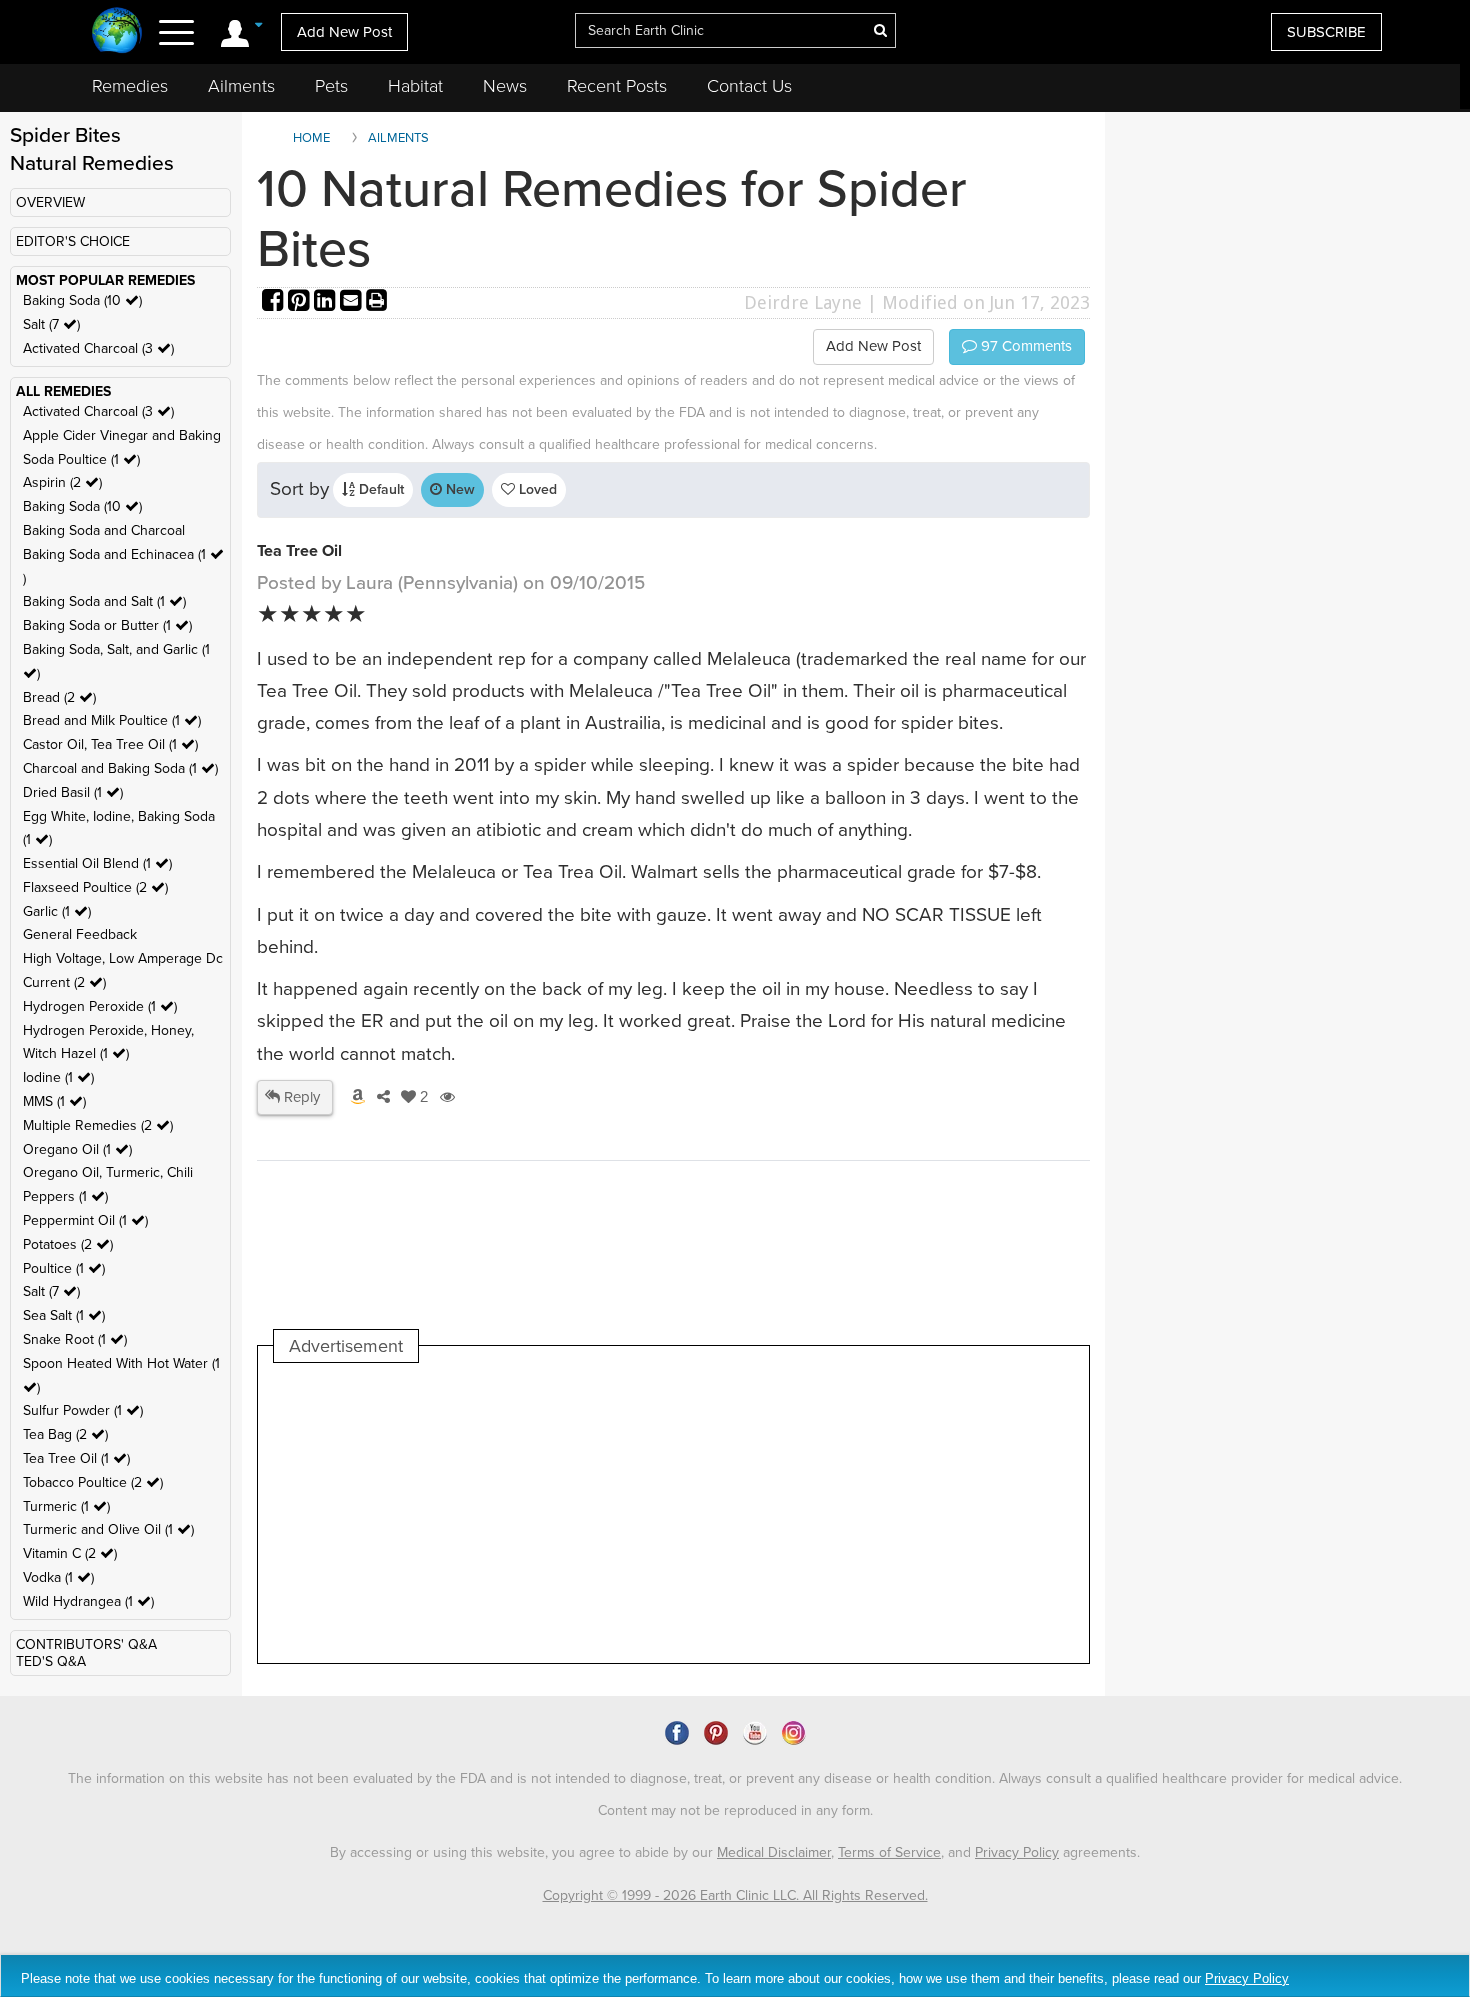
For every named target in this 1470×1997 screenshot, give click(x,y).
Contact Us (749, 86)
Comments (1024, 346)
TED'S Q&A (51, 1661)
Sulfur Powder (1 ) (83, 1410)
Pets (331, 86)
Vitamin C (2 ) (70, 1553)
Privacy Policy (1017, 1852)
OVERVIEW (50, 202)
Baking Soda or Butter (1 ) (107, 625)
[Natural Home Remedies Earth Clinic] (117, 32)
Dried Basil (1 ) (73, 792)
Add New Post (344, 32)
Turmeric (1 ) (66, 1506)
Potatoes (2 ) (68, 1244)
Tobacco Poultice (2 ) (93, 1482)
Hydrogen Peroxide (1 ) (100, 1006)
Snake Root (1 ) (75, 1339)
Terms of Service (889, 1852)
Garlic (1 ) (57, 911)
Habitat (415, 86)
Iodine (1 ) (58, 1077)
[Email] (353, 302)
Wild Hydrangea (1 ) (88, 1601)
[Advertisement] (638, 1513)
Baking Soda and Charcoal (104, 530)
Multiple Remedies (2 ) (98, 1125)
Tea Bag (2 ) (65, 1434)
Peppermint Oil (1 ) (85, 1220)
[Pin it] (301, 302)
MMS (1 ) (54, 1101)
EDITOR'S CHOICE (73, 241)
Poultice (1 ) (64, 1268)
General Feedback (80, 934)
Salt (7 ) (51, 324)
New (458, 489)
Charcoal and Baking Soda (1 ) (120, 768)
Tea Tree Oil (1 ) (76, 1458)
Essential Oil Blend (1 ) (97, 863)
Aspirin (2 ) (62, 482)
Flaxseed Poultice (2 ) (95, 887)
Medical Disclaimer (774, 1852)
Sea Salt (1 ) (64, 1315)
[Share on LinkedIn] (327, 302)
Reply (300, 1097)
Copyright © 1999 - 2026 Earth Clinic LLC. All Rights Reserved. (735, 1895)
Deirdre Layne (803, 302)
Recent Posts (617, 86)
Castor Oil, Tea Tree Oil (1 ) (110, 744)
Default (379, 489)
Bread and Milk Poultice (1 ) (112, 720)
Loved (536, 489)
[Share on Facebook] (275, 302)
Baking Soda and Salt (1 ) (104, 601)
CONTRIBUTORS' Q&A (86, 1644)
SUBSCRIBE (1326, 32)
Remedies (130, 86)
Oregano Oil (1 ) (77, 1149)
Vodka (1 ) (58, 1577)
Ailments (241, 86)
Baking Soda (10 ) (82, 300)
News (505, 86)
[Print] (377, 302)
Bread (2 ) (59, 697)
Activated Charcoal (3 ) (98, 348)
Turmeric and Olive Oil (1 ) (108, 1529)
